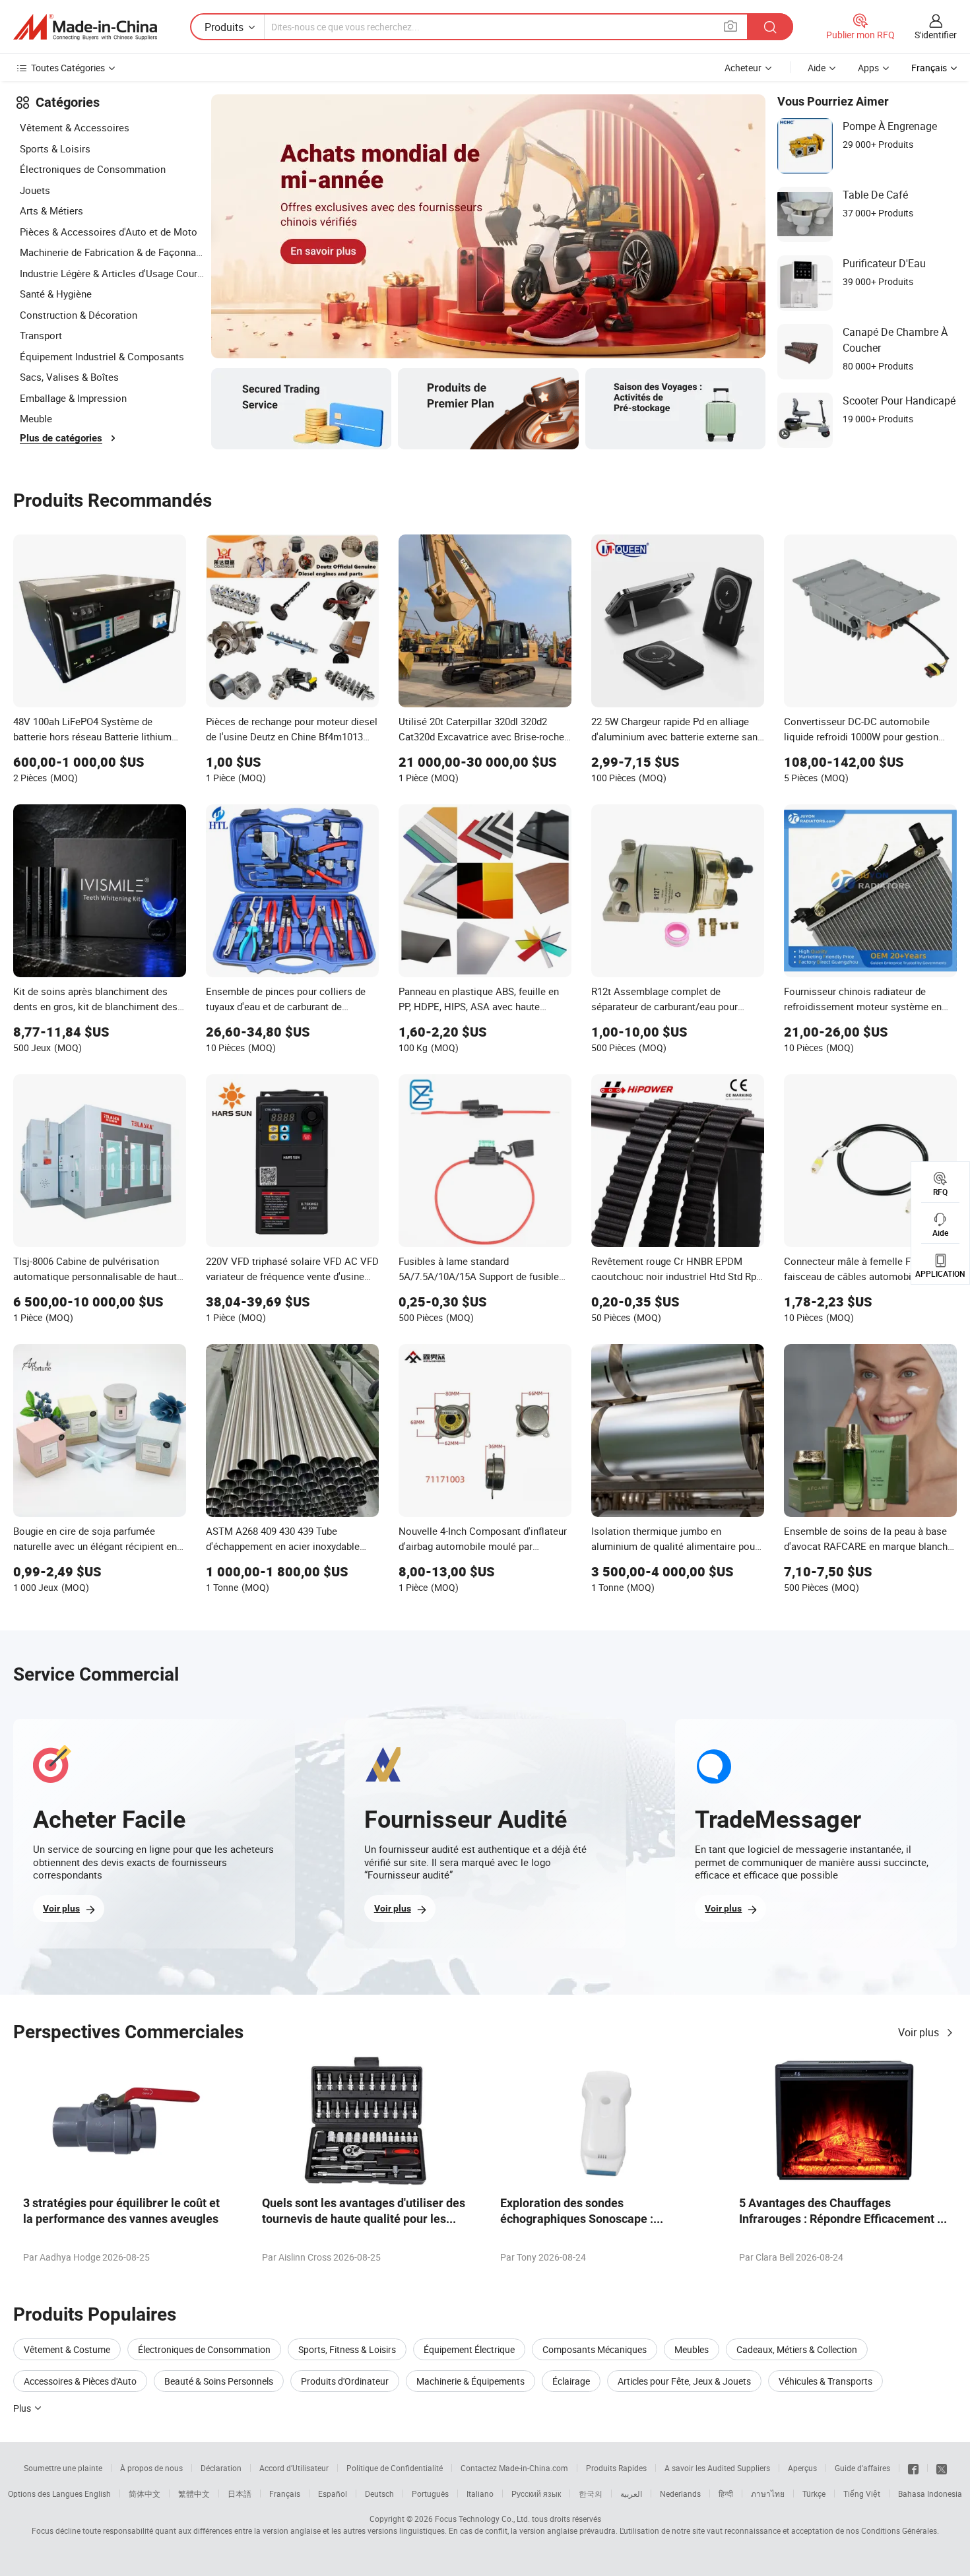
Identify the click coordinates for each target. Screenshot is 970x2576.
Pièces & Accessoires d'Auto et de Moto (109, 232)
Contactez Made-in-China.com (514, 2468)
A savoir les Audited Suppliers (717, 2468)
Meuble (36, 418)
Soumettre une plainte (63, 2468)
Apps (868, 68)
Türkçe (814, 2494)
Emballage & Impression (73, 398)
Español (333, 2494)
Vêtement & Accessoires (75, 127)
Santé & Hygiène (56, 294)
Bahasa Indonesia (930, 2494)
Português (430, 2494)
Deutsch (379, 2494)
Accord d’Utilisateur (294, 2468)
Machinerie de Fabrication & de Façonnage (112, 252)
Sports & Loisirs (55, 148)
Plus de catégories (61, 438)
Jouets (35, 190)
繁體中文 (194, 2494)
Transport (41, 335)
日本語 (240, 2494)
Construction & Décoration (79, 315)
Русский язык (536, 2494)
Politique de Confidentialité (395, 2468)
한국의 (591, 2494)
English (98, 2494)
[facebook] (913, 2468)
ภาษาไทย (768, 2494)
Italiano (480, 2494)
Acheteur (743, 68)
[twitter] (942, 2468)
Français (285, 2494)
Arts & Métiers (51, 210)
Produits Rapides (616, 2468)
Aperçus (802, 2468)
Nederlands (680, 2494)
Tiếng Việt (862, 2494)
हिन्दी (726, 2494)
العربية (631, 2494)
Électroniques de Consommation (93, 169)
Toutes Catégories (68, 68)
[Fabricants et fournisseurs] (85, 27)
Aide (817, 68)
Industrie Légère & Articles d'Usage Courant (112, 273)
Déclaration (221, 2468)
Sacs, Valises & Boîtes (69, 377)
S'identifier (936, 35)
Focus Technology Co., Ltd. (482, 2519)
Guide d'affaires (862, 2468)
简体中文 (145, 2494)
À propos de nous (151, 2468)
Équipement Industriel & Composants (102, 356)
